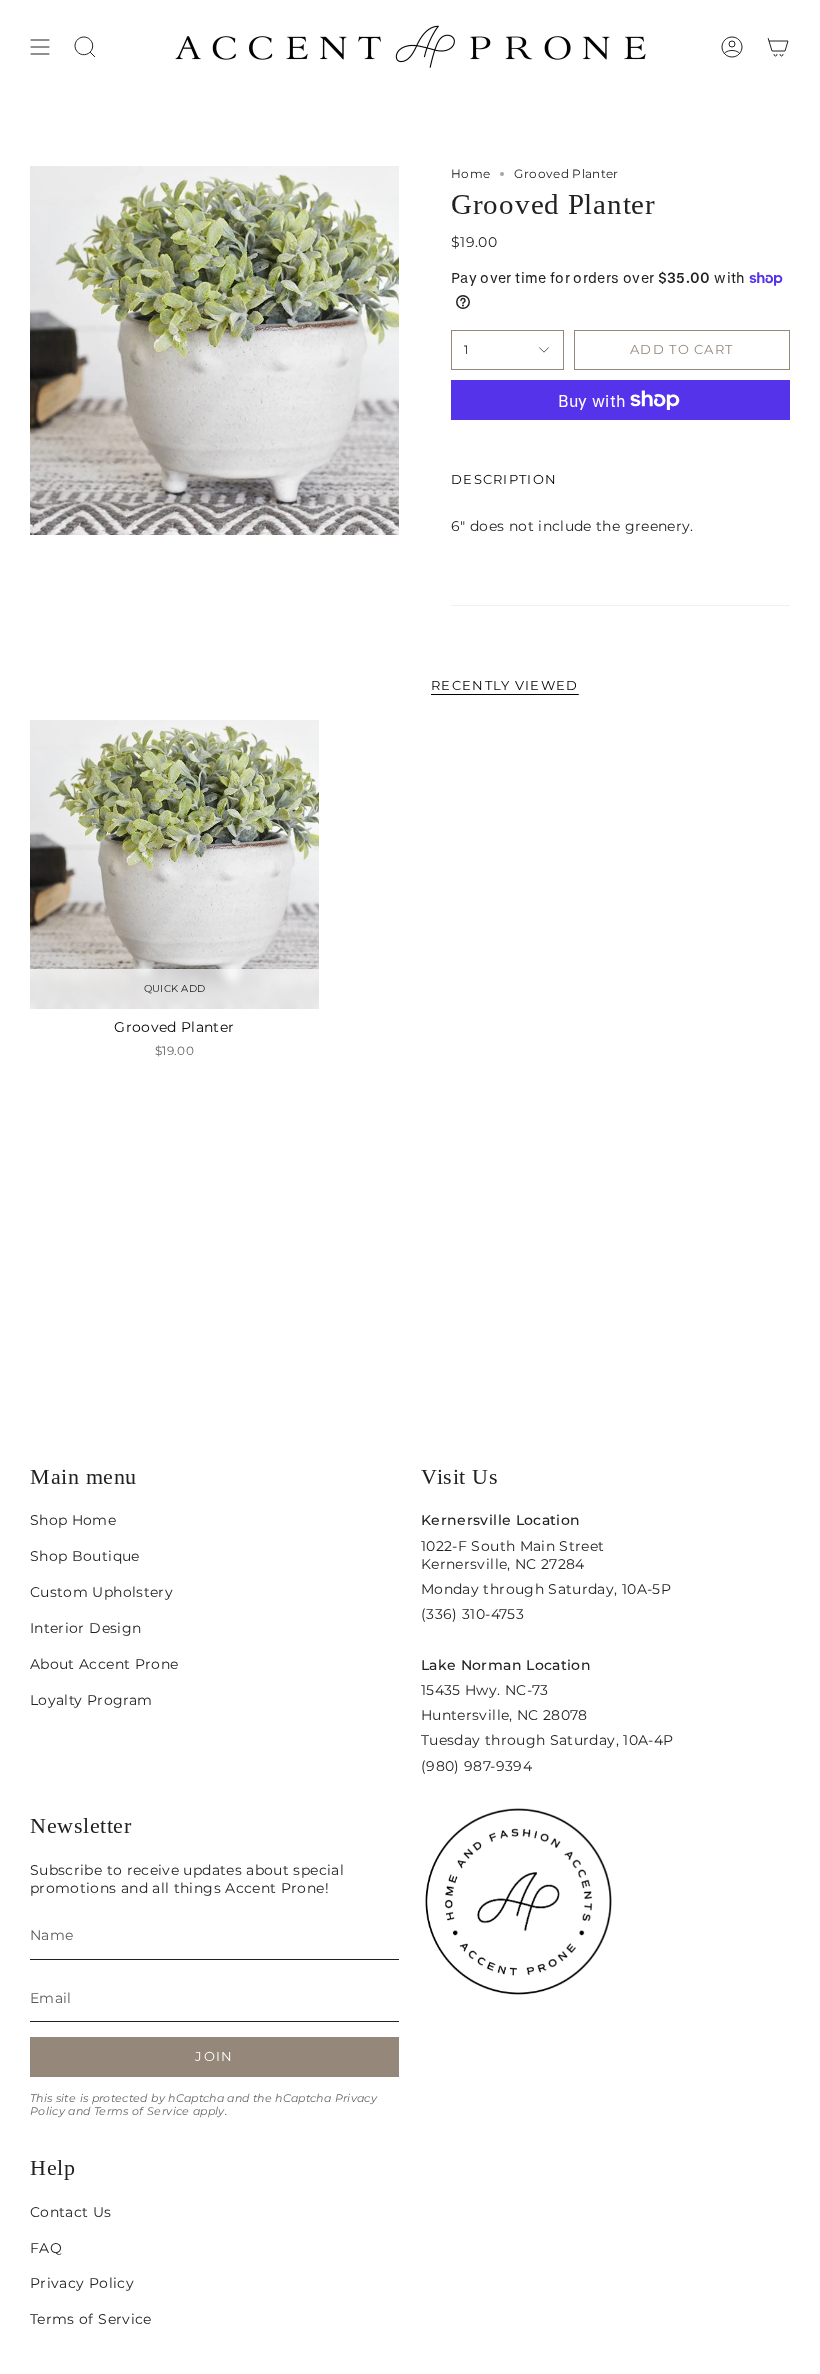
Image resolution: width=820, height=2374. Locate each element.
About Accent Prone (104, 1664)
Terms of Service (142, 2111)
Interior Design (85, 1628)
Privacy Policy (82, 2283)
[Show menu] (40, 47)
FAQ (46, 2248)
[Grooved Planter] (174, 864)
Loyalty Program (91, 1700)
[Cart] (778, 47)
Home (470, 173)
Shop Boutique (85, 1556)
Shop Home (73, 1520)
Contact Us (71, 2212)
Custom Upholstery (101, 1592)
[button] (85, 47)
